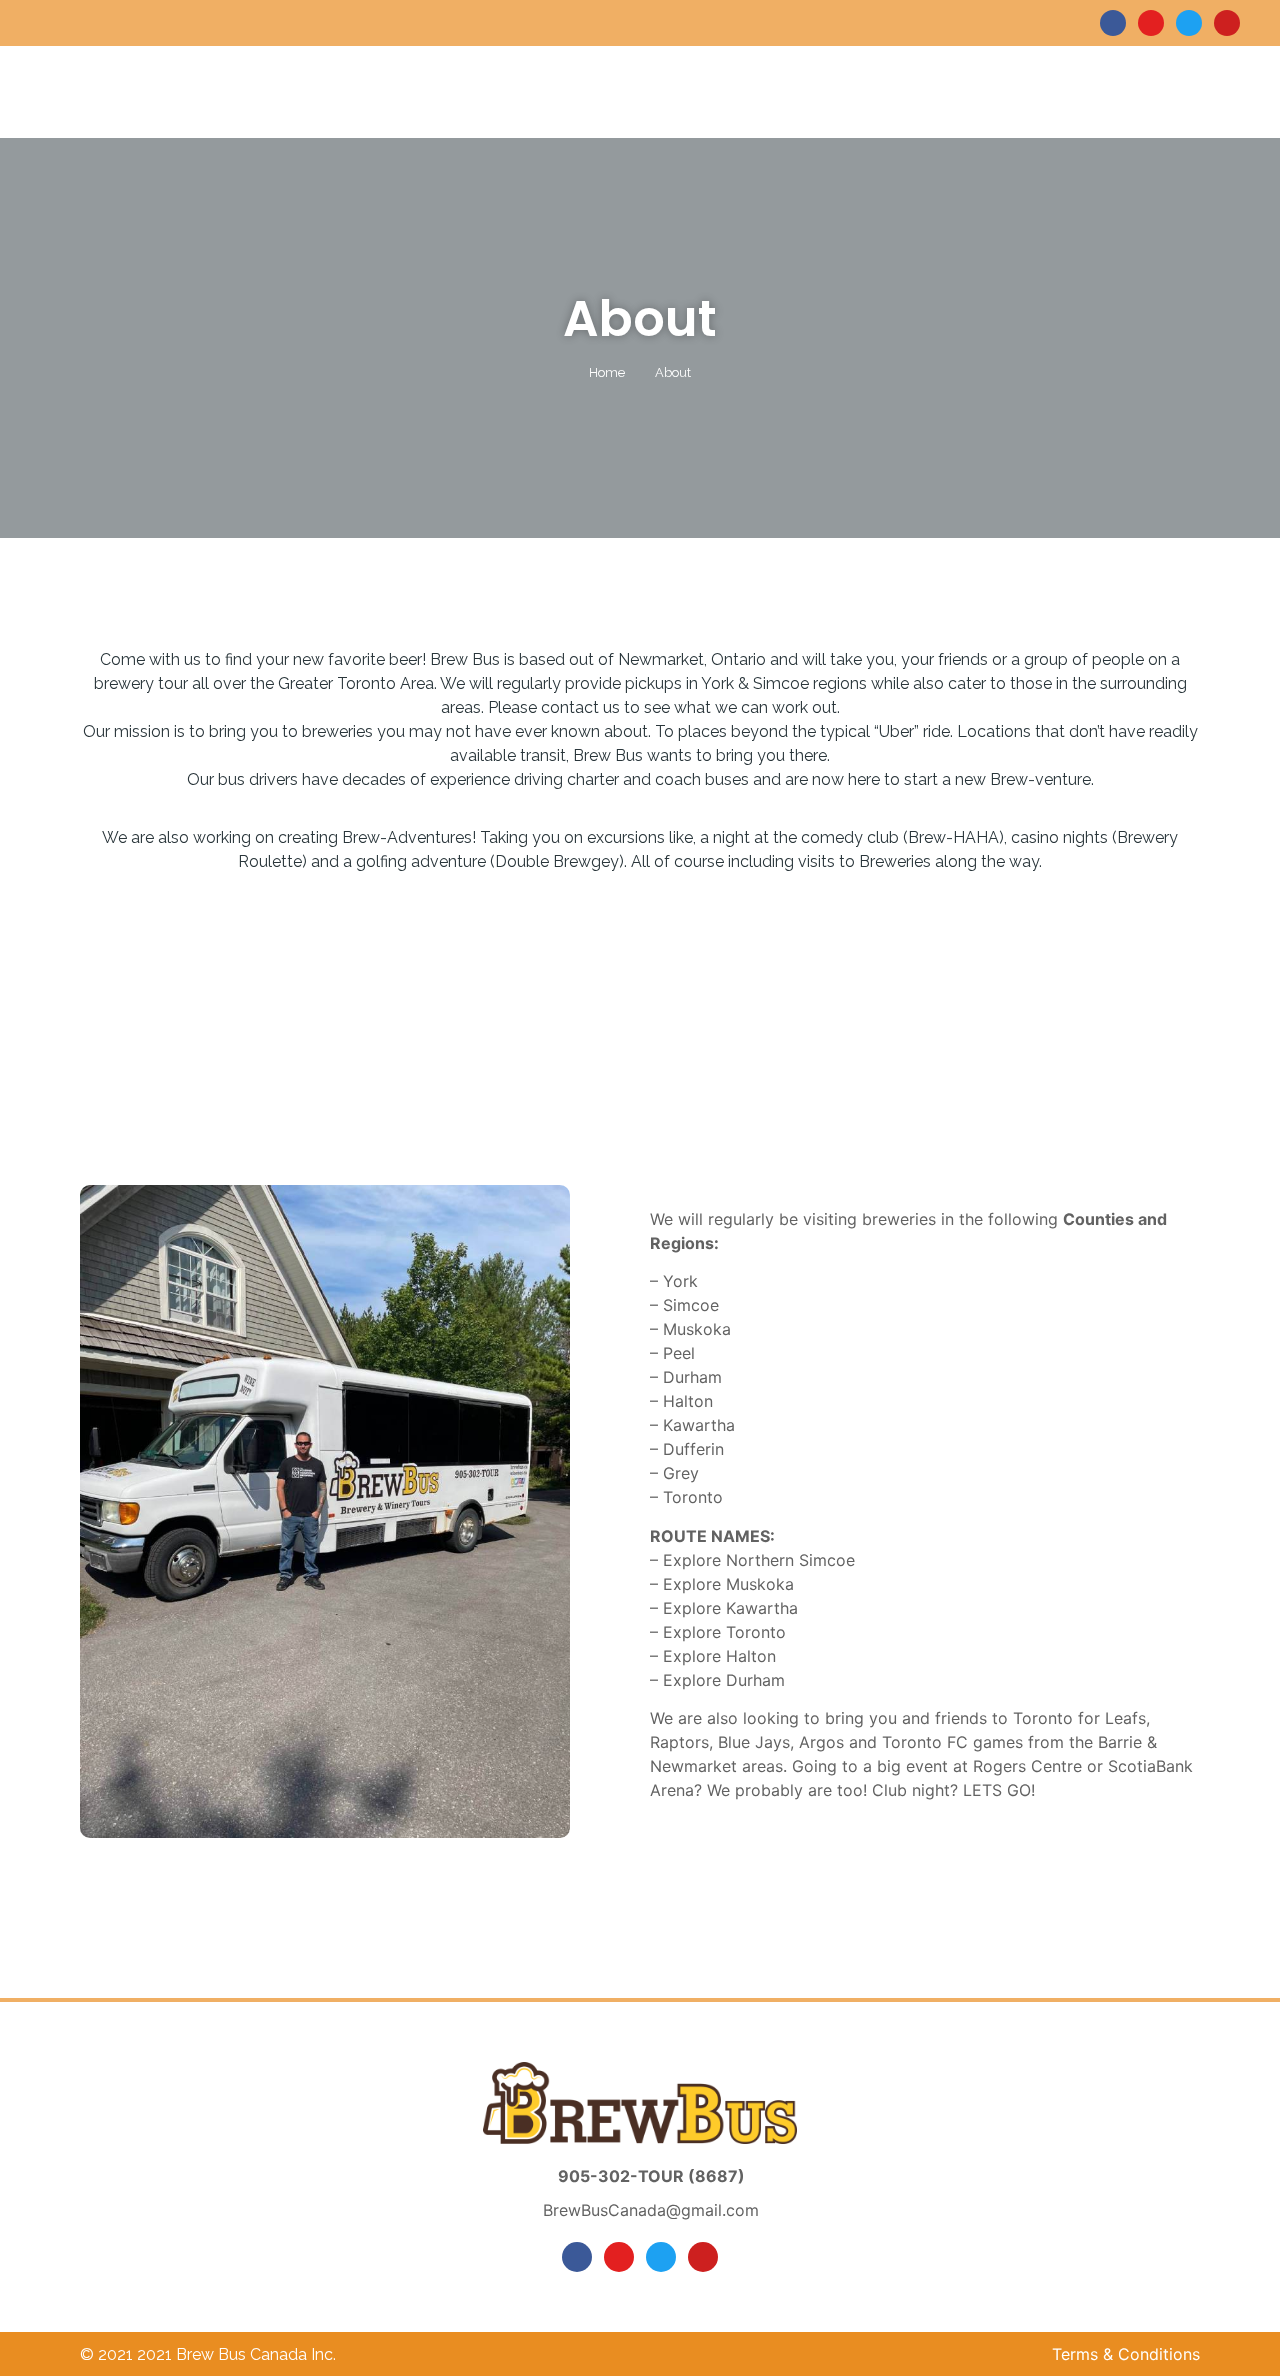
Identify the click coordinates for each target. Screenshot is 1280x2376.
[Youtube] (1227, 23)
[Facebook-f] (1113, 23)
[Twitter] (1189, 23)
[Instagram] (1151, 23)
